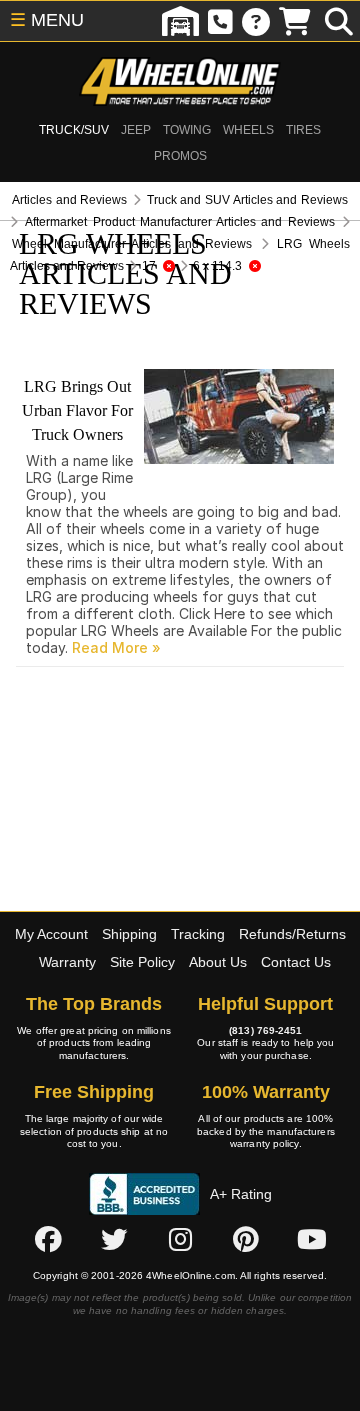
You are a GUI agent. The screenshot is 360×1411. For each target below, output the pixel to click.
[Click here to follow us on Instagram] (180, 1240)
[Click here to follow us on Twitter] (114, 1240)
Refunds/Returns (292, 934)
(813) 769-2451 (265, 1030)
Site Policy (142, 962)
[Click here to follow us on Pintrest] (246, 1240)
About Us (218, 962)
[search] (339, 21)
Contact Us (296, 962)
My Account (51, 934)
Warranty (67, 962)
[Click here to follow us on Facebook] (48, 1240)
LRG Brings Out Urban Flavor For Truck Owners (77, 410)
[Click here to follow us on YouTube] (312, 1240)
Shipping (129, 934)
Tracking (198, 934)
